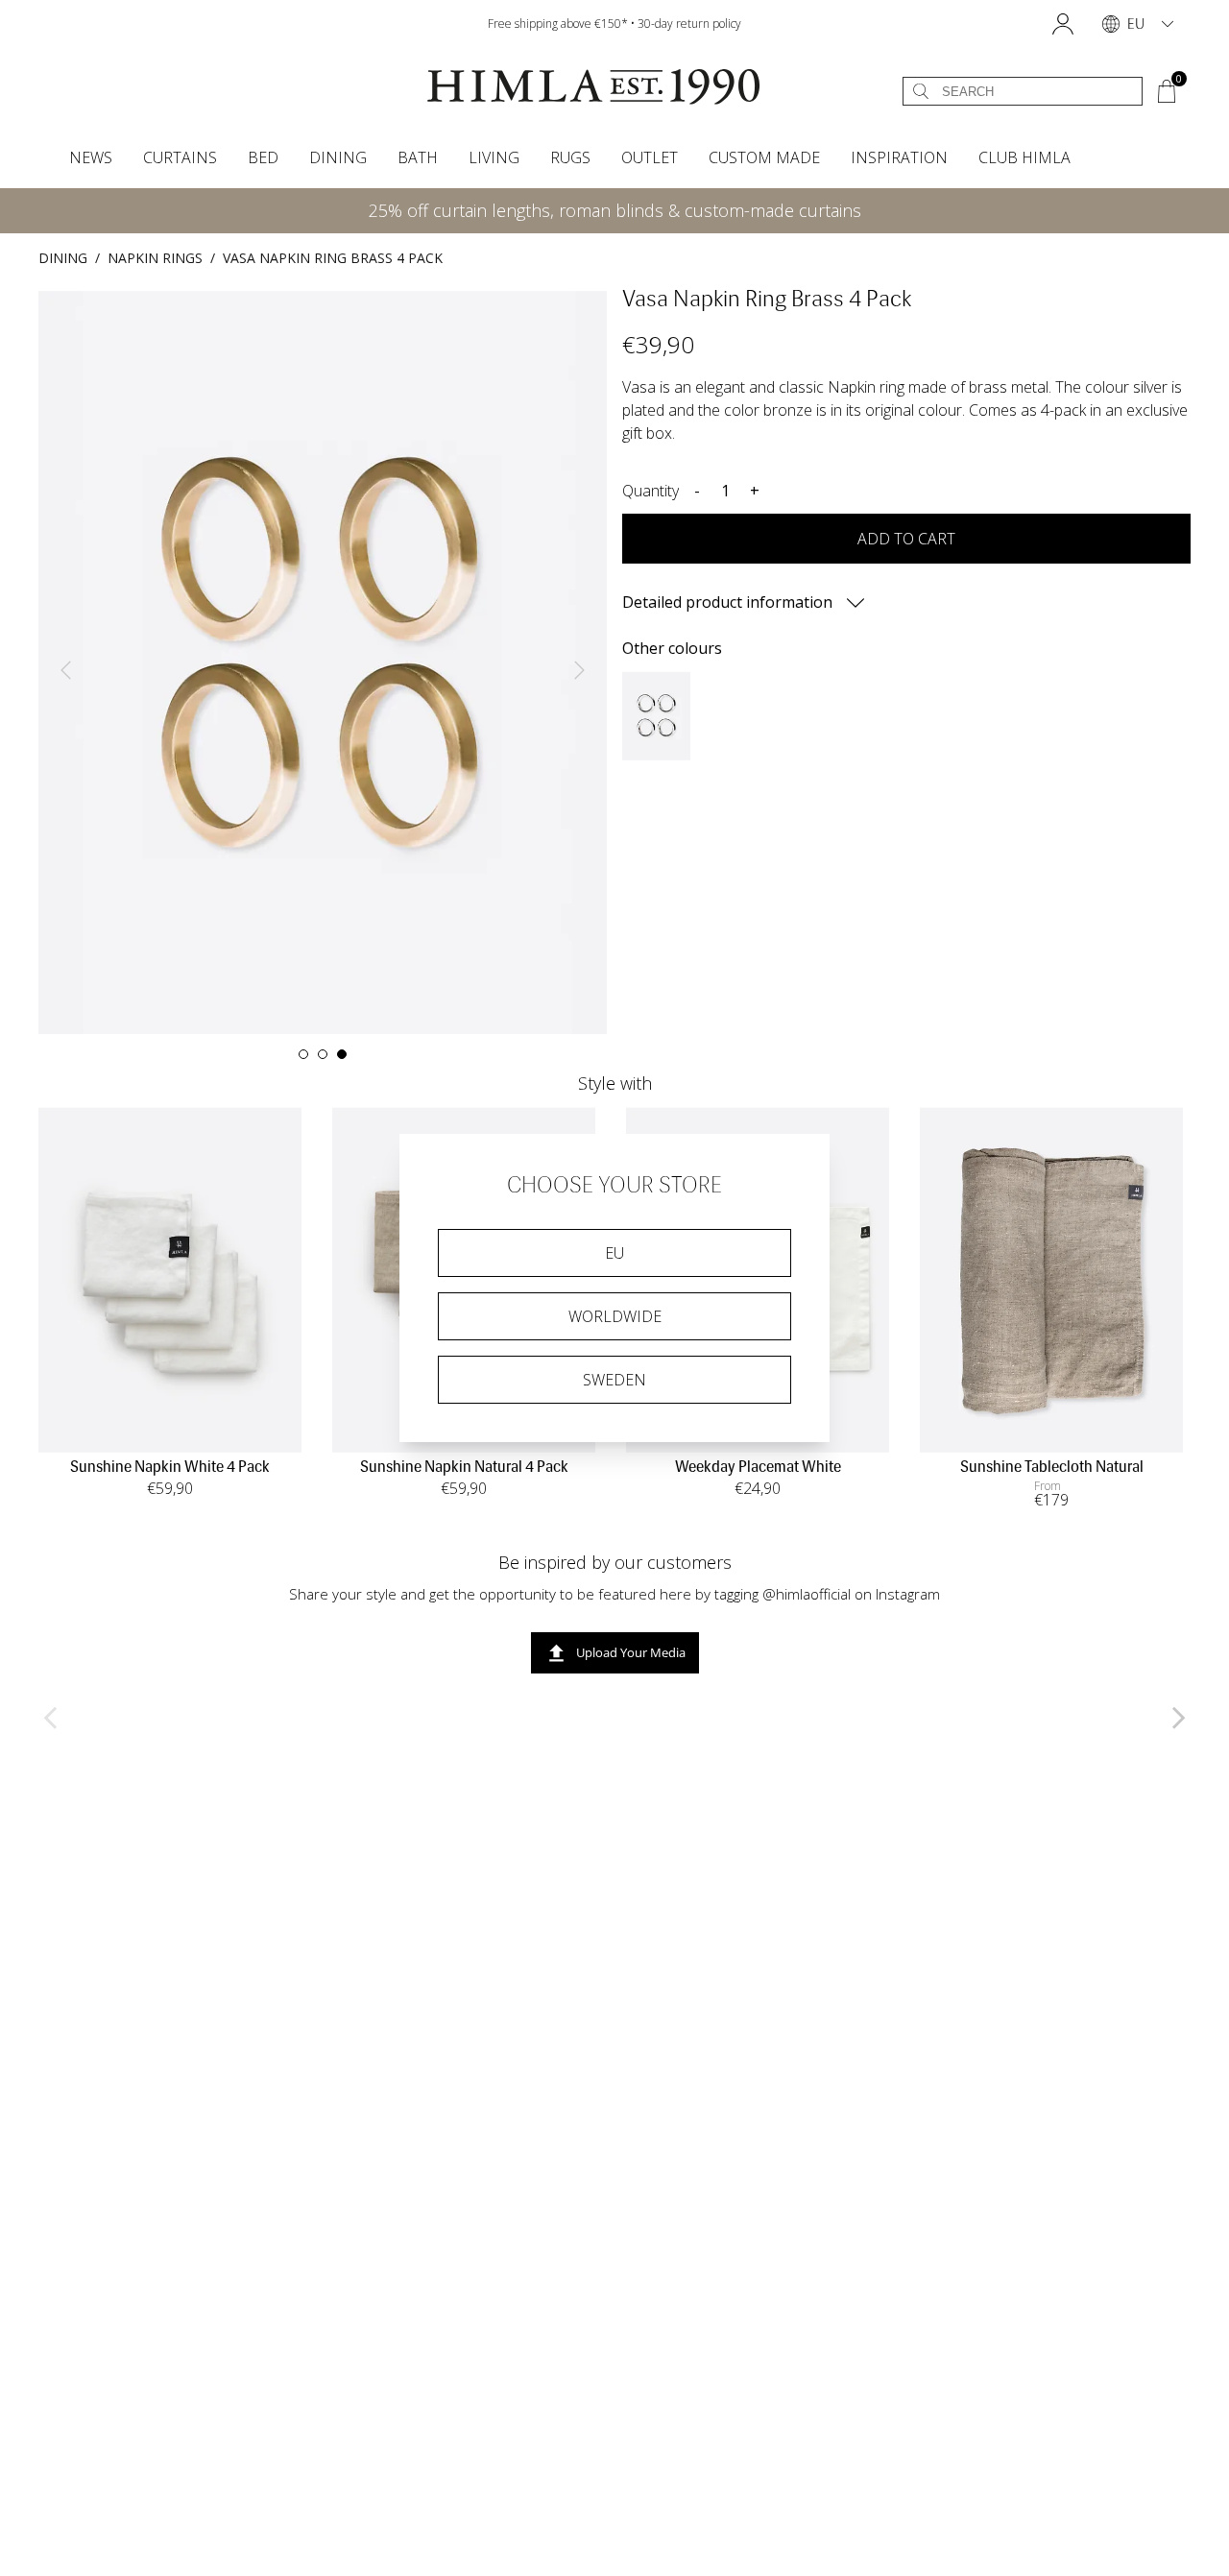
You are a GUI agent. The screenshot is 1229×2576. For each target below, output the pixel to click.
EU (614, 1253)
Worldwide (615, 1316)
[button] (1063, 24)
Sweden (614, 1380)
